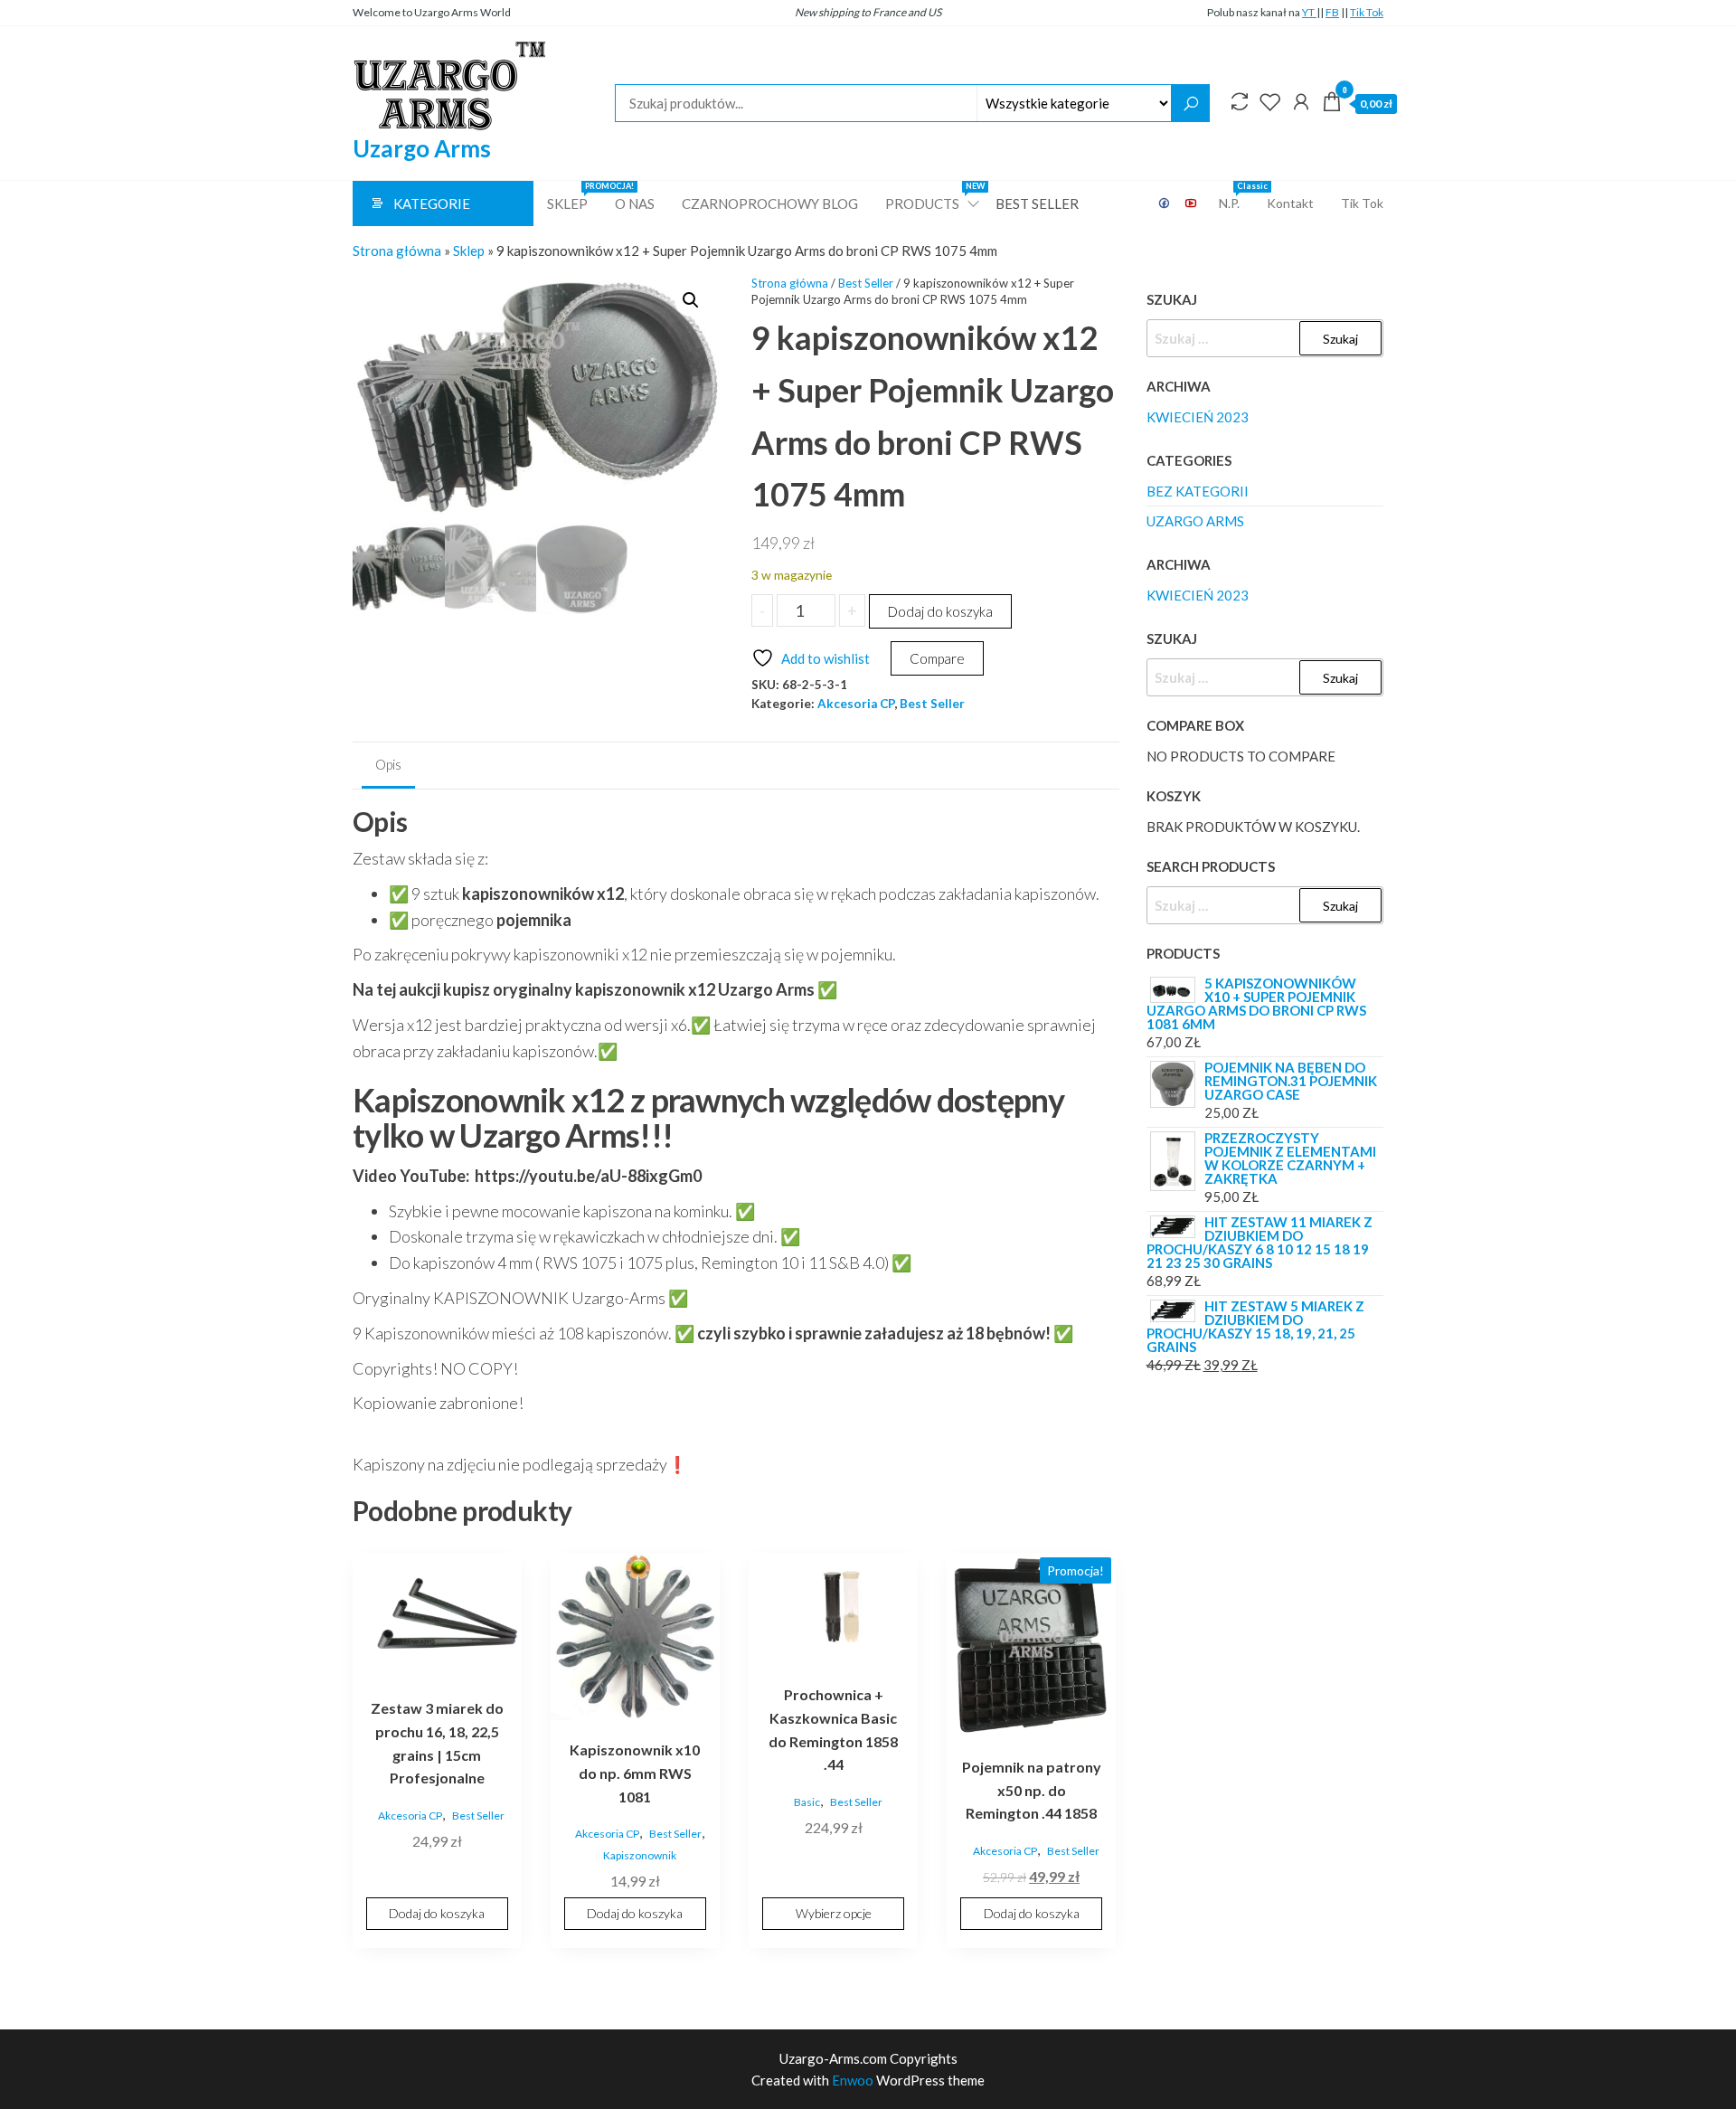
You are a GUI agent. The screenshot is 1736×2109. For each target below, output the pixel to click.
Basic (807, 1802)
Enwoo (853, 2080)
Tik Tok (1367, 12)
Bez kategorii (1198, 491)
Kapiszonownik (640, 1855)
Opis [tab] (388, 764)
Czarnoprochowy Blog (770, 203)
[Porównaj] (1240, 101)
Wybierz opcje (834, 1913)
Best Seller (1037, 203)
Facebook (1165, 203)
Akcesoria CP (856, 704)
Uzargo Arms (422, 148)
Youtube (1192, 203)
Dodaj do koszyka (940, 611)
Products (934, 196)
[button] (691, 300)
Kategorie (432, 203)
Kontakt (1290, 203)
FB (1332, 12)
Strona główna (397, 251)
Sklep (574, 196)
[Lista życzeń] (1270, 101)
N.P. (1236, 196)
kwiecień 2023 (1198, 417)
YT (1309, 12)
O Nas (635, 203)
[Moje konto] (1301, 101)
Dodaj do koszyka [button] (437, 1913)
